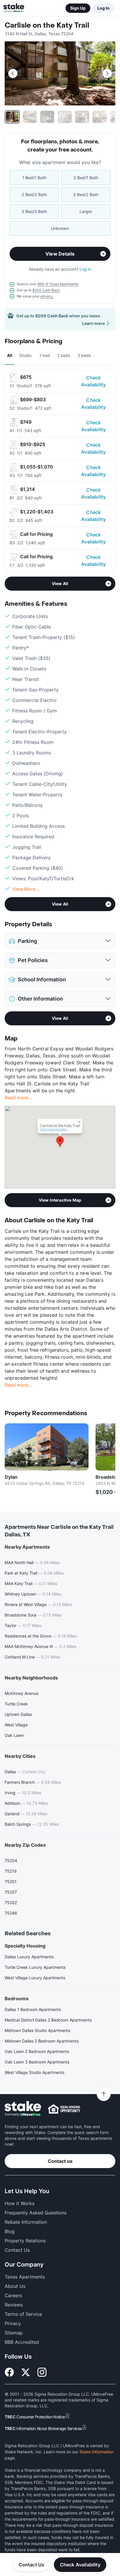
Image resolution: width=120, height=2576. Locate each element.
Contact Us (32, 2565)
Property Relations (25, 2241)
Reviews (14, 2305)
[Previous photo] (13, 73)
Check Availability (93, 381)
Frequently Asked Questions (36, 2213)
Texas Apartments (25, 2277)
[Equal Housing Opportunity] (64, 2109)
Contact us (60, 2161)
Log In (103, 8)
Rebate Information (26, 2222)
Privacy (13, 2323)
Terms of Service (23, 2314)
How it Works (20, 2203)
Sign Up (78, 8)
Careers (13, 2295)
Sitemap (14, 2333)
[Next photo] (107, 73)
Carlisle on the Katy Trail (47, 25)
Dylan (11, 1477)
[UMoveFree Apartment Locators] (23, 2109)
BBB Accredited (22, 2342)
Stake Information (96, 2452)
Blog (10, 2231)
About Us (15, 2286)
